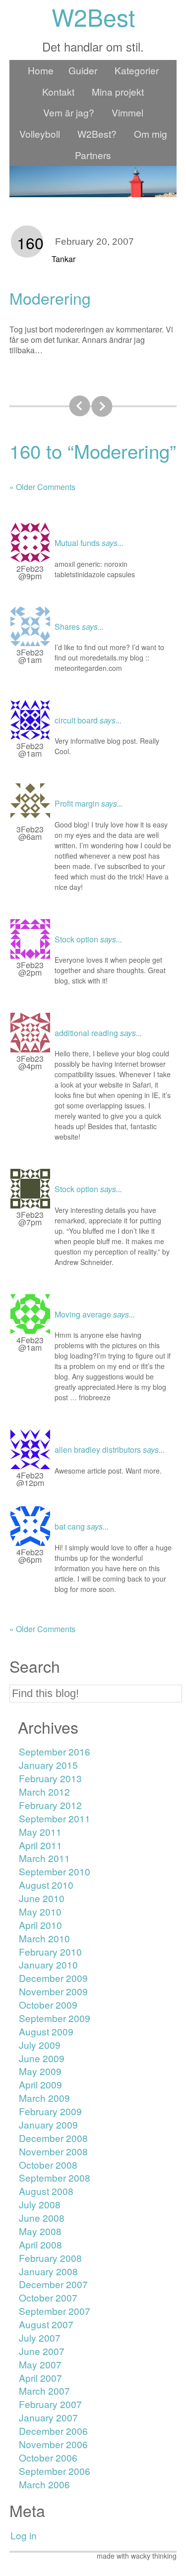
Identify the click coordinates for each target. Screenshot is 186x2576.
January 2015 (48, 1765)
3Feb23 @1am (30, 656)
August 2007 (46, 2324)
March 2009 (44, 2098)
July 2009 (40, 2045)
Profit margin (77, 803)
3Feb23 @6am (30, 833)
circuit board (76, 720)
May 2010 (40, 1911)
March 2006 (44, 2484)
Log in (24, 2535)
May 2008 (40, 2231)
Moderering (50, 298)
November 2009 (53, 1991)
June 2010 (42, 1898)
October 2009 (48, 2004)
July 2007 (40, 2337)
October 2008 (48, 2165)
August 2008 (46, 2191)
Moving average (83, 1314)
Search (35, 1666)
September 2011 (55, 1818)
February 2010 (50, 1951)
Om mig (151, 134)
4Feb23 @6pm (30, 1556)
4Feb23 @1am (30, 1344)
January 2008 (48, 2271)
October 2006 (48, 2457)
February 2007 (50, 2404)
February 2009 (50, 2111)
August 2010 (46, 1885)
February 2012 (50, 1805)
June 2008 (42, 2218)
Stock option (76, 939)
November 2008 (53, 2151)
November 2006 (53, 2444)
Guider (83, 70)
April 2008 (40, 2244)
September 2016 (55, 1751)
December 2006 (53, 2431)
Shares (67, 627)
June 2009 (42, 2058)
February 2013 (50, 1778)
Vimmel (127, 112)
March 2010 (44, 1938)
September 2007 (55, 2311)
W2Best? (97, 134)
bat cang (70, 1526)
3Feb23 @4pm (30, 1062)
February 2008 (50, 2258)
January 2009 (48, 2124)
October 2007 (48, 2297)
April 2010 (40, 1925)
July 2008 (40, 2204)
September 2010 (55, 1871)
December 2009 (53, 1978)
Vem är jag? (69, 112)
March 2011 (44, 1858)
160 (30, 242)
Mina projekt (118, 91)
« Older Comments (42, 487)
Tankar (63, 259)
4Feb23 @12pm (30, 1479)
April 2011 (40, 1845)
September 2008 (55, 2177)
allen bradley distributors (98, 1450)
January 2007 (48, 2417)
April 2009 (40, 2084)
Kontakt (58, 91)
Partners (93, 155)
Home (41, 70)
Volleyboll (40, 134)
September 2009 (55, 2018)
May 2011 (40, 1832)
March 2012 (44, 1791)
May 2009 (40, 2071)
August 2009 (46, 2031)
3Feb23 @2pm (30, 969)
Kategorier (137, 70)
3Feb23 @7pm (30, 1218)
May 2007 (40, 2364)
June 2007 (42, 2351)
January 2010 (48, 1964)
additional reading (86, 1033)
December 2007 (53, 2284)
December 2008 (53, 2138)
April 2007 (40, 2378)
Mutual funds (77, 543)
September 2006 (55, 2471)
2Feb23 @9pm (30, 572)
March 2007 (44, 2390)
